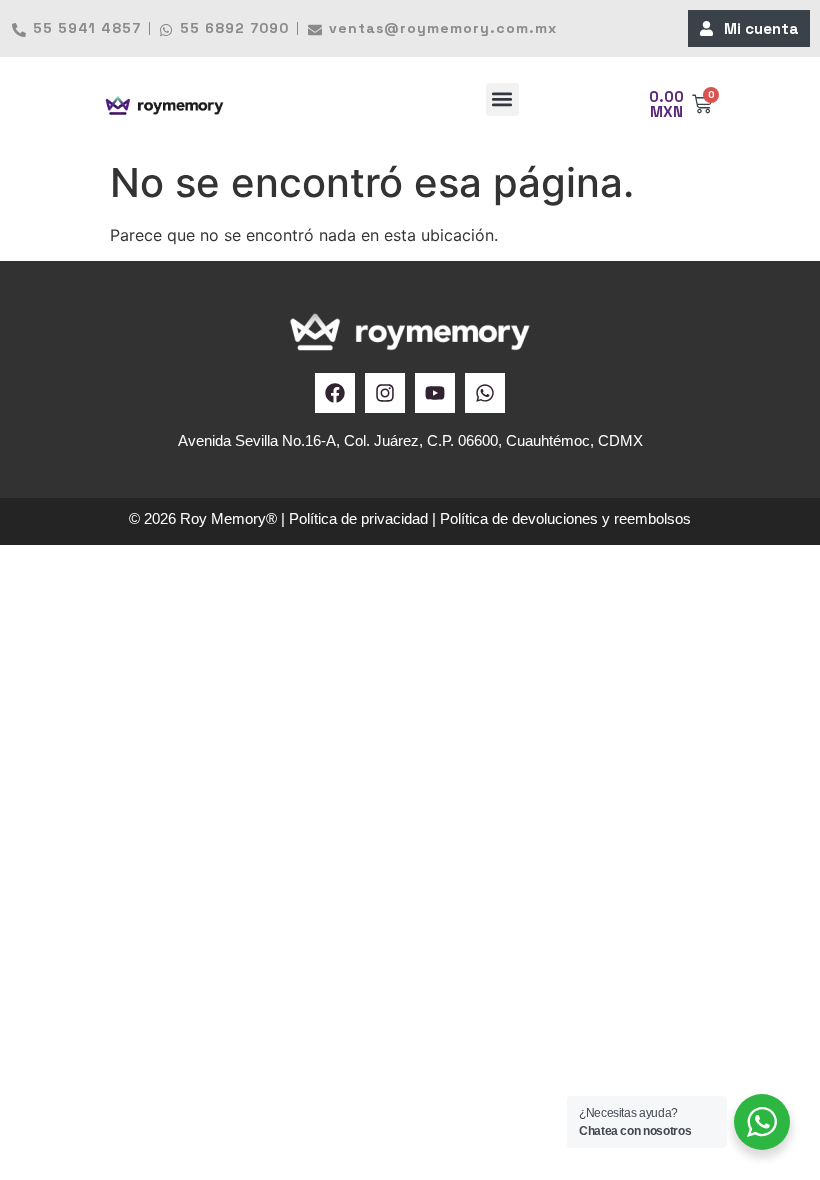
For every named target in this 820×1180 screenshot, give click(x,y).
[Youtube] (435, 393)
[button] (502, 99)
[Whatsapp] (485, 393)
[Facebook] (335, 393)
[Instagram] (385, 393)
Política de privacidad (358, 518)
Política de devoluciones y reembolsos (565, 518)
